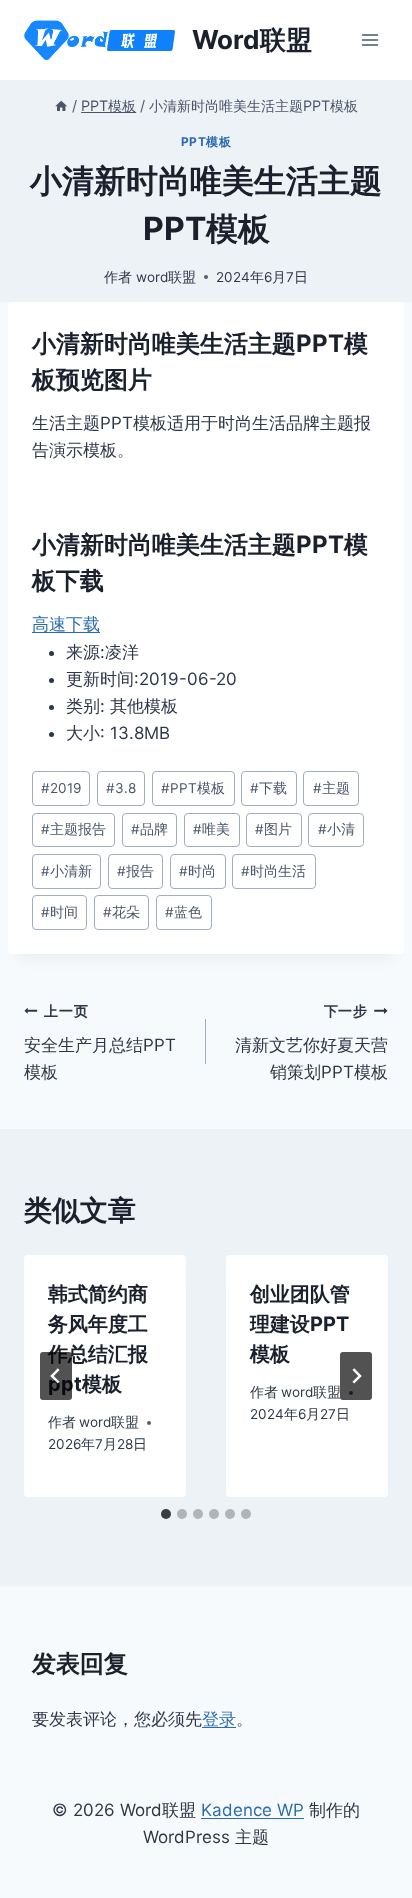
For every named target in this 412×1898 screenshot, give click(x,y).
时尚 (197, 871)
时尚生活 (273, 871)
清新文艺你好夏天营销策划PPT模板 (311, 1043)
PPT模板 (206, 141)
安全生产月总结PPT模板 (100, 1043)
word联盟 (166, 277)
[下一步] (356, 1376)
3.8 (121, 788)
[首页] (61, 105)
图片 (273, 829)
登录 (219, 1719)
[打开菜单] (369, 39)
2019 (61, 788)
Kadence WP (252, 1810)
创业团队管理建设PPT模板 (300, 1324)
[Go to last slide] (56, 1376)
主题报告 (73, 829)
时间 (59, 912)
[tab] (166, 1514)
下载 (268, 788)
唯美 (211, 829)
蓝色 (183, 912)
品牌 (149, 829)
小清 (336, 829)
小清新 (66, 871)
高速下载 (66, 624)
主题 (331, 788)
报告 (135, 871)
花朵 (121, 912)
